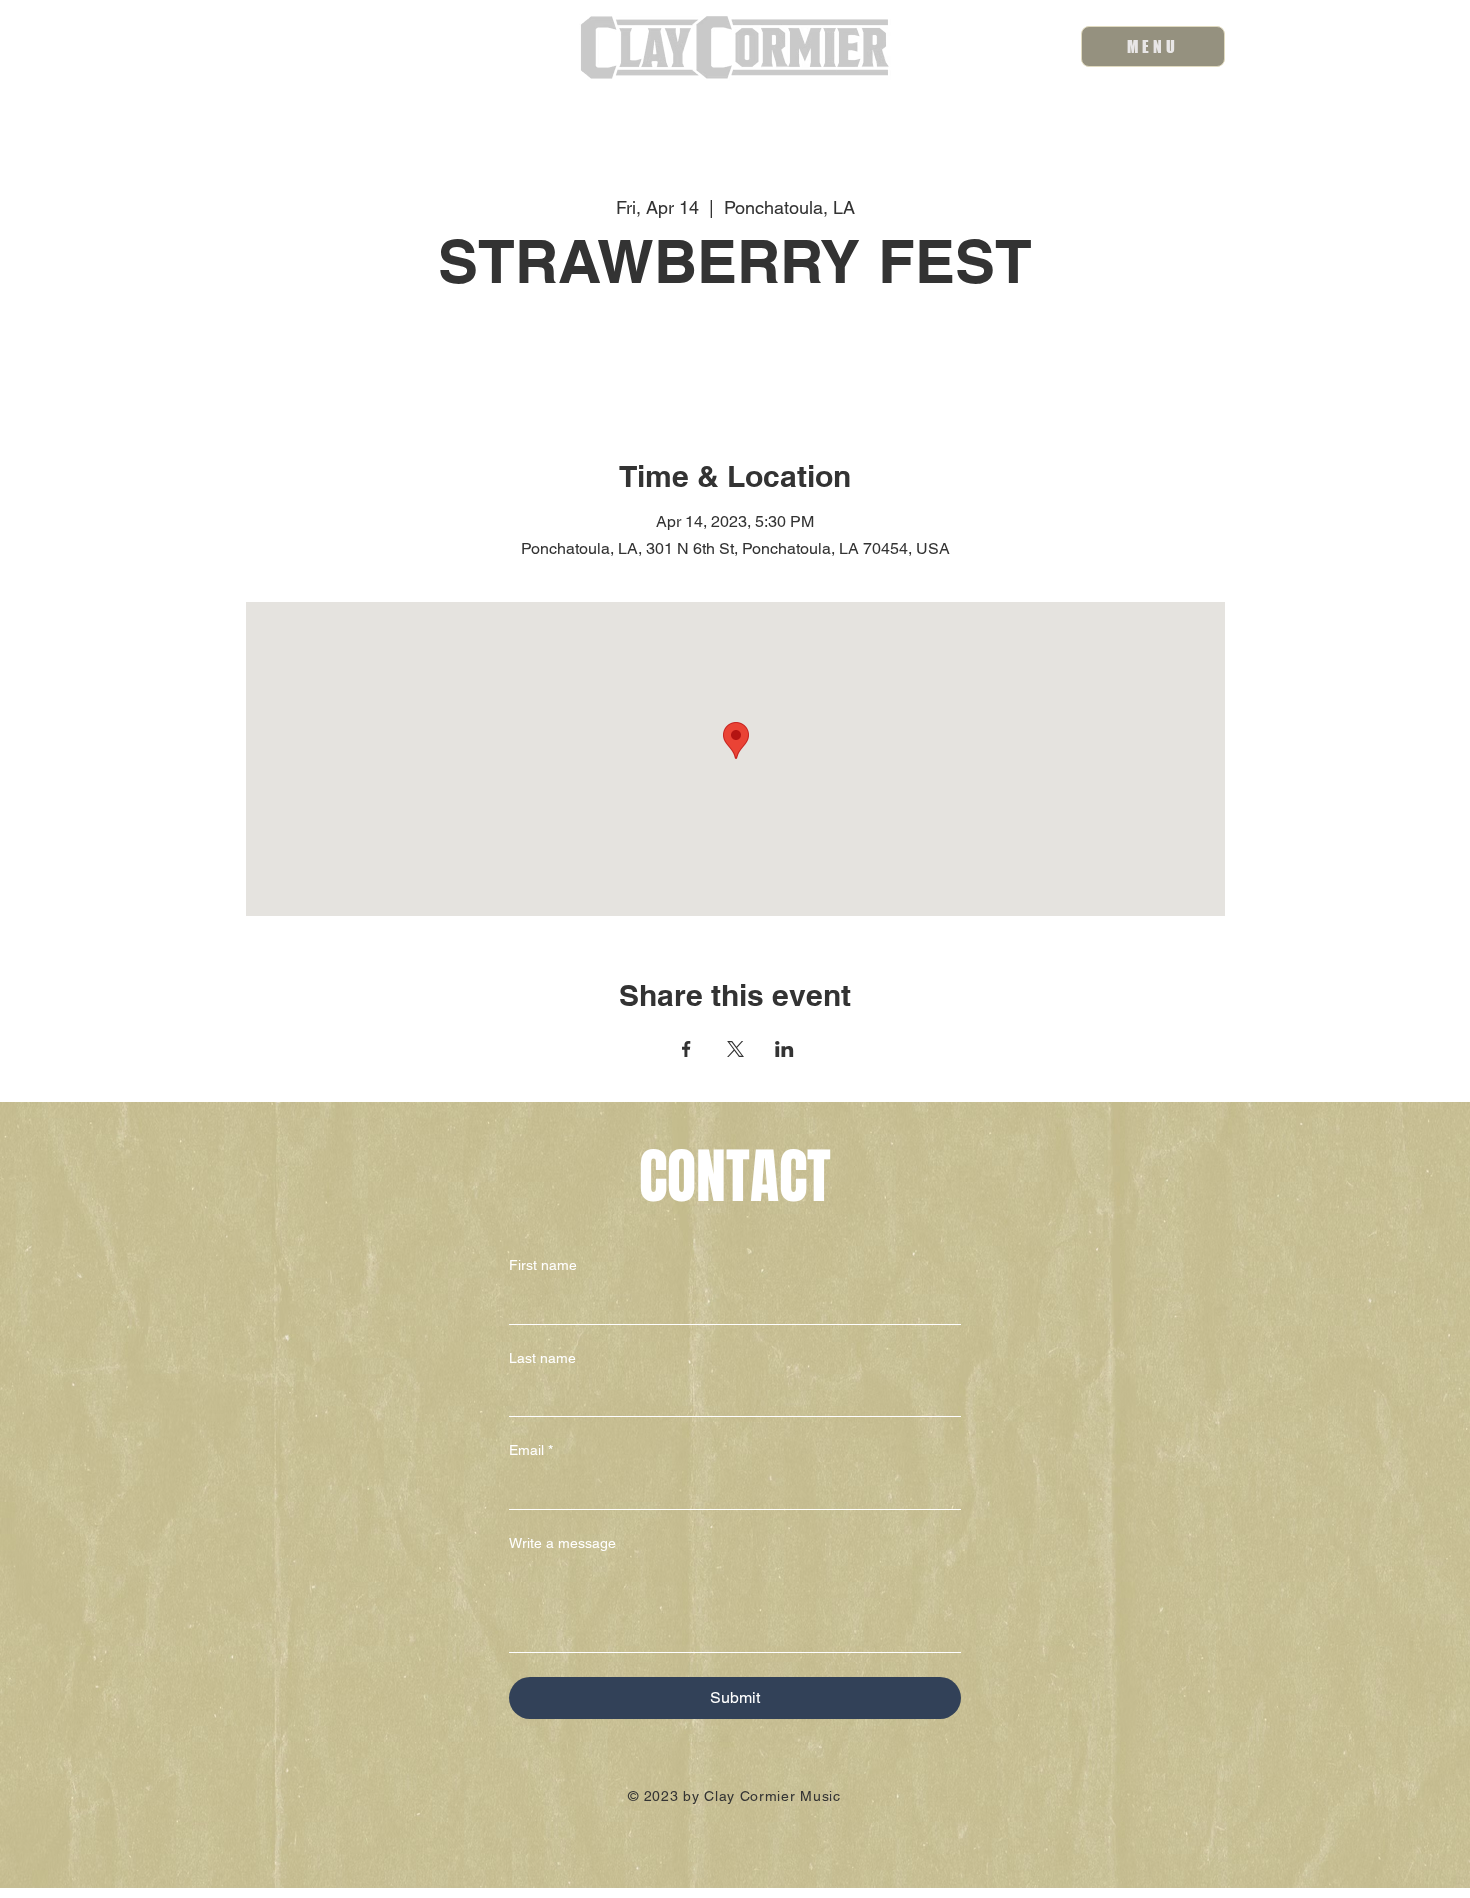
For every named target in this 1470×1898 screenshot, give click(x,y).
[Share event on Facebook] (686, 1049)
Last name (542, 1358)
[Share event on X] (735, 1049)
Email (531, 1450)
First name (543, 1265)
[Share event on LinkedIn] (784, 1049)
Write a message (562, 1543)
